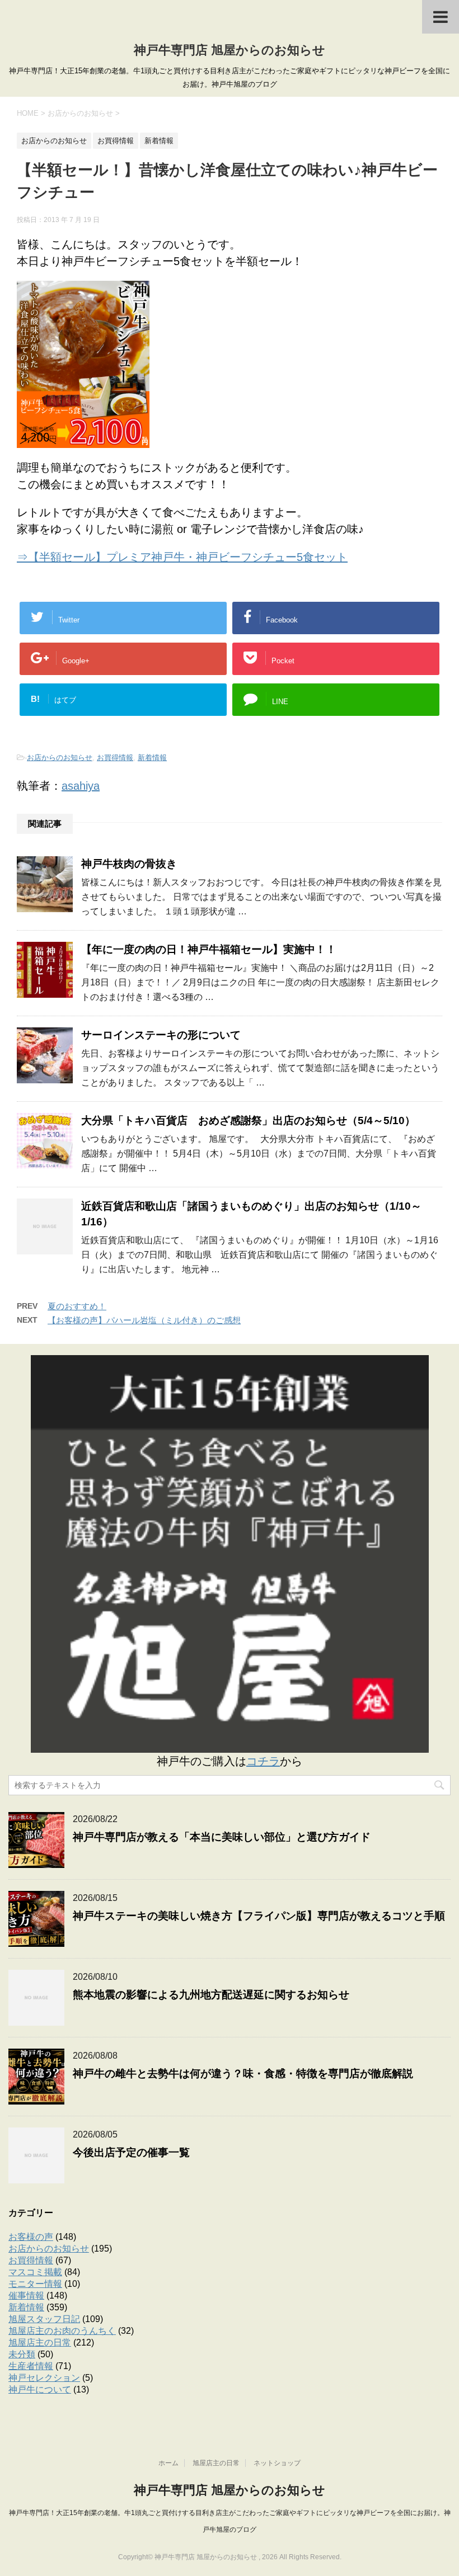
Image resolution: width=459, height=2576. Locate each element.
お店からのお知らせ (60, 758)
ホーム (168, 2463)
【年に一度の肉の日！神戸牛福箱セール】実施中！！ (209, 949)
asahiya (81, 786)
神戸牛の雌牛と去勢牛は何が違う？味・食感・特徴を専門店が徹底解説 (243, 2073)
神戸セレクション (44, 2378)
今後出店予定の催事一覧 (131, 2152)
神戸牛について (40, 2389)
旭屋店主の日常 (40, 2343)
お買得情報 (115, 758)
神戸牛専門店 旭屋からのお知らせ (230, 50)
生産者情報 (31, 2366)
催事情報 (26, 2296)
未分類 (22, 2354)
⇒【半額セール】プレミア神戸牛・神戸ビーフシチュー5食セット (182, 557)
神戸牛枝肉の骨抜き (129, 864)
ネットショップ (277, 2463)
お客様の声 (31, 2237)
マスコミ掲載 (35, 2272)
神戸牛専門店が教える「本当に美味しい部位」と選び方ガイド (222, 1837)
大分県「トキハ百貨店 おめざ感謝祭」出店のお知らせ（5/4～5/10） (248, 1120)
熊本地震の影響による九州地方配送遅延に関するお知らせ (211, 1995)
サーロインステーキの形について (161, 1035)
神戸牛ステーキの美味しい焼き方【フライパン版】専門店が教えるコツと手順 (259, 1916)
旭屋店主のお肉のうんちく (62, 2331)
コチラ (263, 1761)
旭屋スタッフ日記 (44, 2319)
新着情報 (152, 758)
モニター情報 (35, 2284)
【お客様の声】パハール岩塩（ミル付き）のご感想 (144, 1320)
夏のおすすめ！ (77, 1306)
